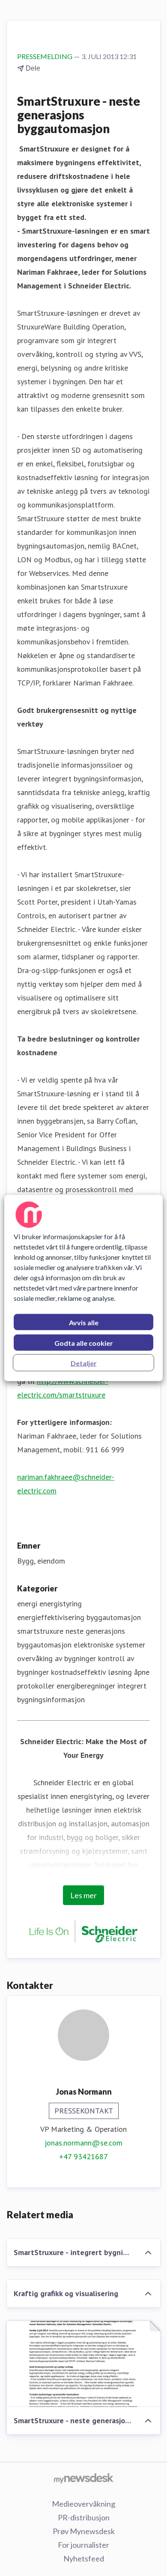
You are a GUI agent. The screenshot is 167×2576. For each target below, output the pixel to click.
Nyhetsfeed (84, 2558)
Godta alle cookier (84, 1343)
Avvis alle (84, 1322)
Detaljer (84, 1363)
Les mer (83, 1895)
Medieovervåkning (83, 2504)
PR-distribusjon (84, 2517)
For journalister (83, 2545)
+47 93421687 (83, 2156)
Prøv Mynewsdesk (84, 2531)
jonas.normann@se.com (83, 2143)
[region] (84, 1288)
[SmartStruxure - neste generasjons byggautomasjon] (83, 2364)
